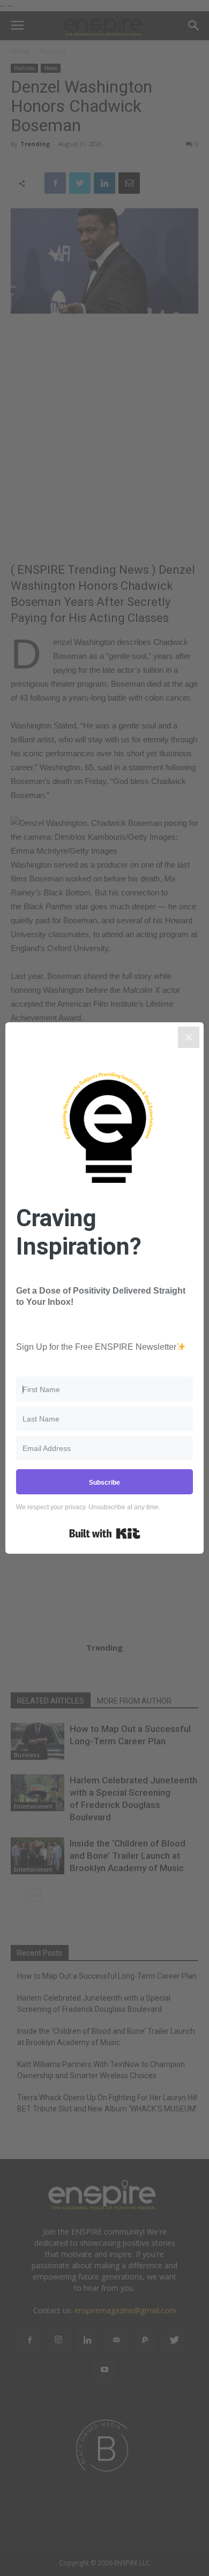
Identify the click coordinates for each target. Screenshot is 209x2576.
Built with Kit (105, 1533)
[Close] (189, 1037)
